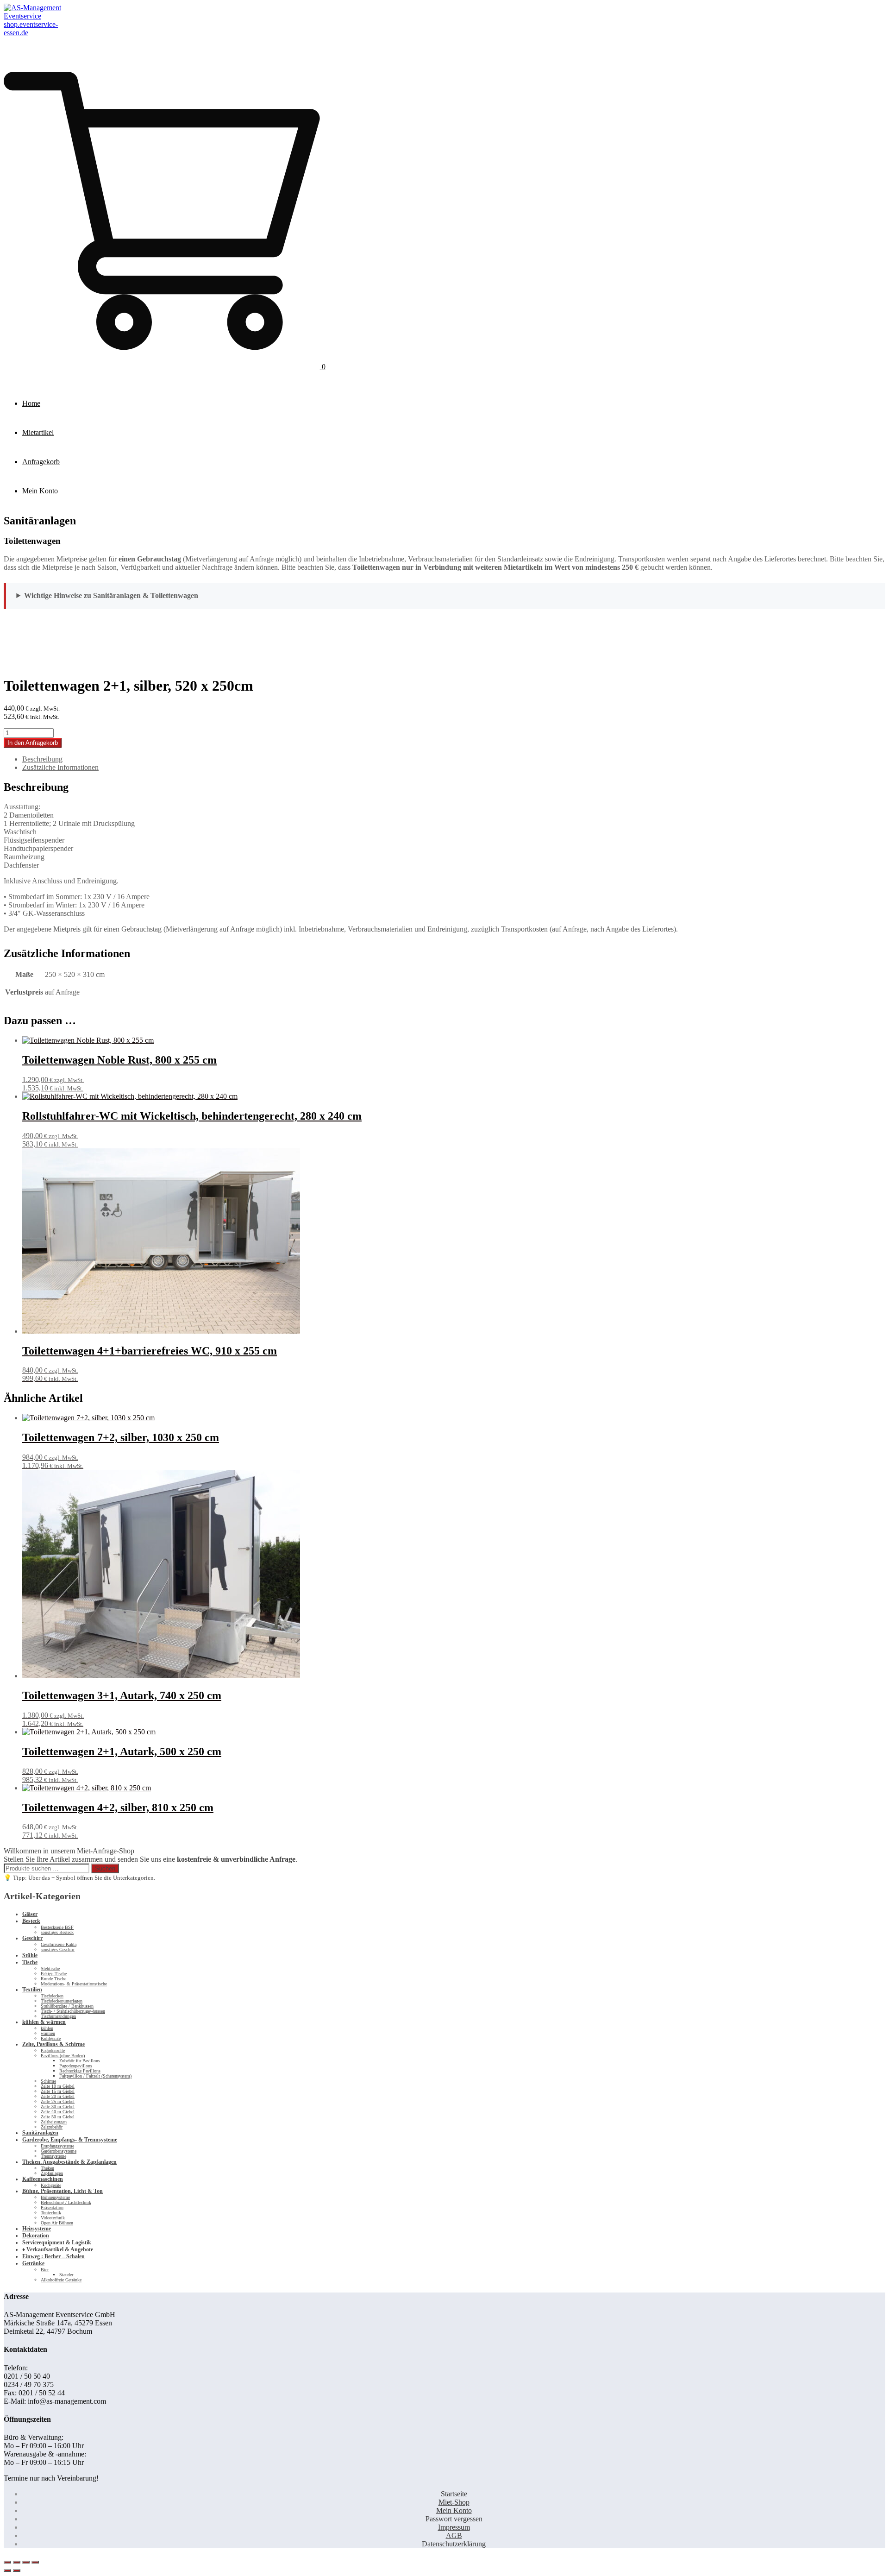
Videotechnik (53, 2218)
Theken (47, 2168)
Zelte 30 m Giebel (58, 2107)
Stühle (30, 1955)
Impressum (454, 2527)
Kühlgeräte (51, 2038)
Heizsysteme (37, 2229)
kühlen (47, 2028)
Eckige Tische (54, 1974)
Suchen (105, 1868)
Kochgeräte (51, 2185)
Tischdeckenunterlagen (62, 2001)
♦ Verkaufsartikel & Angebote (58, 2249)
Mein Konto (40, 491)
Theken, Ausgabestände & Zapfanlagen (69, 2162)
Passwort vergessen (454, 2519)
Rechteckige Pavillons (80, 2071)
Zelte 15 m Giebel (58, 2091)
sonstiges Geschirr (58, 1949)
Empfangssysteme (57, 2146)
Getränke (33, 2263)
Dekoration (36, 2236)
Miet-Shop (454, 2502)
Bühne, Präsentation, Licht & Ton (63, 2191)
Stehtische (50, 1968)
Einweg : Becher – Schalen (53, 2256)
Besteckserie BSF (57, 1927)
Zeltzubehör (52, 2127)
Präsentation (52, 2208)
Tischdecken (52, 1996)
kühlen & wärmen (44, 2022)
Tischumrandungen (58, 2016)
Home (31, 403)
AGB (454, 2535)
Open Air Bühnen (57, 2223)
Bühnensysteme (55, 2197)
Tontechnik (51, 2213)
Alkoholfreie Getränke (61, 2280)
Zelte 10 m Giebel (58, 2086)
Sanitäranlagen (40, 2133)
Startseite (454, 2494)
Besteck (31, 1921)
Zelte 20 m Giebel (58, 2096)
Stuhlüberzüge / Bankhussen (67, 2006)
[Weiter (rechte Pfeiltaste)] (17, 2570)
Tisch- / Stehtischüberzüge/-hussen (73, 2011)
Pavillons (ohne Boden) (63, 2056)
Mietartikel (38, 432)
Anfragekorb (41, 462)
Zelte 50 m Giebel (58, 2117)
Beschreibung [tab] (42, 759)
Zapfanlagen (52, 2173)
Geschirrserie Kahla (59, 1944)
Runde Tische (53, 1979)
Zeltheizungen (54, 2122)
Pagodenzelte (53, 2050)
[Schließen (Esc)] (35, 2562)
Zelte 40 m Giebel (58, 2112)
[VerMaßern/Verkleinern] (7, 2562)
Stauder (66, 2275)
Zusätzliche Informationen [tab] (60, 767)
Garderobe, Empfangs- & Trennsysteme (70, 2140)
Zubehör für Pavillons (80, 2061)
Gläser (30, 1914)
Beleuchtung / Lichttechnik (66, 2202)
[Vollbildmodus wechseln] (17, 2562)
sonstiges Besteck (57, 1932)
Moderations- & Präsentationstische (74, 1984)
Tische (30, 1962)
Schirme (48, 2081)
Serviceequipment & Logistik (57, 2242)
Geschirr (32, 1938)
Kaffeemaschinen (43, 2179)
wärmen (48, 2033)
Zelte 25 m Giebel (58, 2101)
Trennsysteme (53, 2156)
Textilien (32, 1990)
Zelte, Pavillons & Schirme (53, 2044)
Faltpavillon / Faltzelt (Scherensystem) (95, 2076)
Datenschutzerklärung (454, 2544)
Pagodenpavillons (76, 2066)
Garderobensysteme (59, 2151)
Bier (45, 2270)
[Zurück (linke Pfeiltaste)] (7, 2570)
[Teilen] (26, 2562)
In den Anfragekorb (33, 743)
